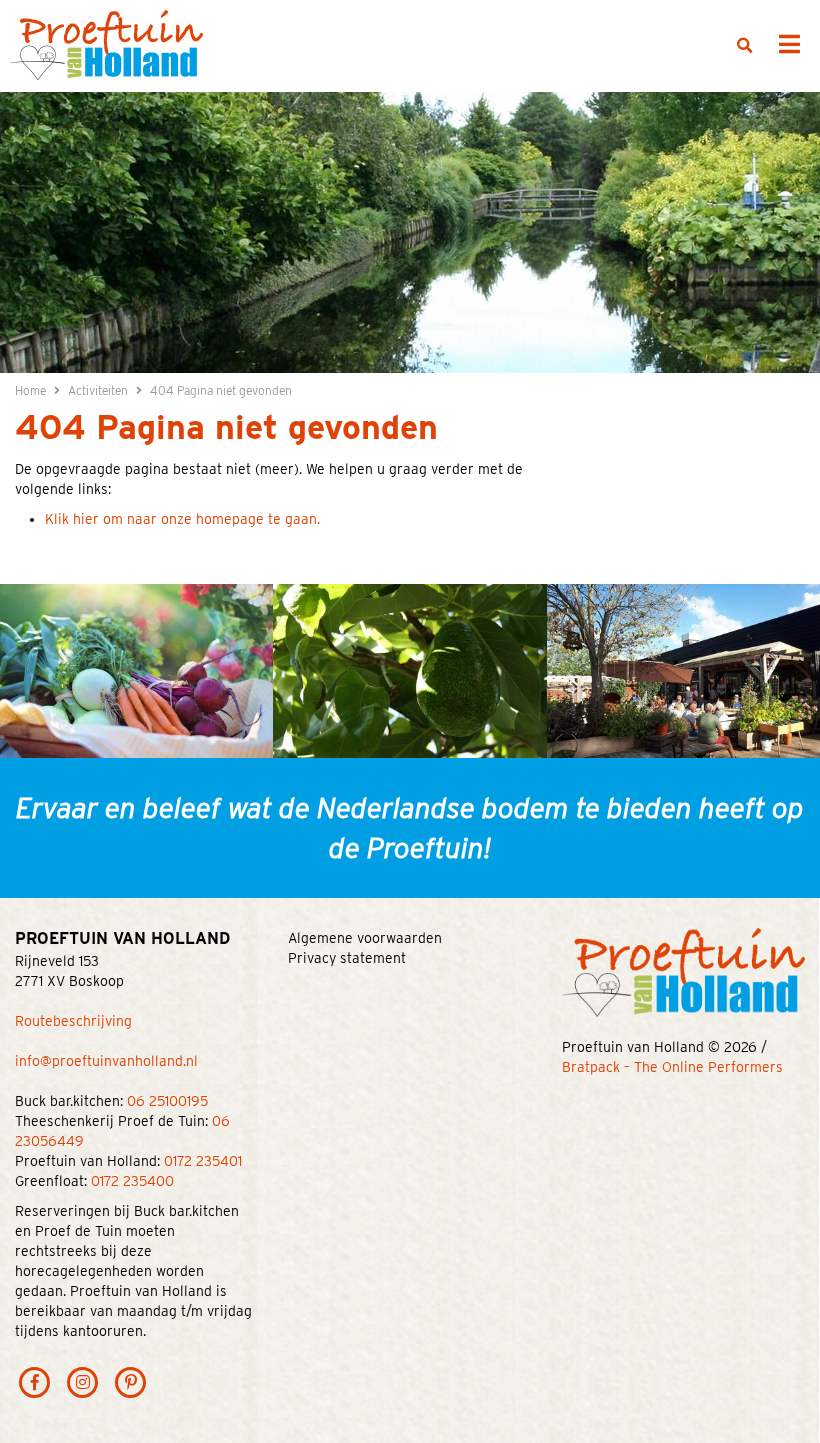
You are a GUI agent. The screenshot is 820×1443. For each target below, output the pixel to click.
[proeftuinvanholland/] (83, 1380)
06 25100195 (167, 1101)
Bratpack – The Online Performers (672, 1067)
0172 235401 (203, 1161)
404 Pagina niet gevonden (221, 390)
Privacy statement (347, 958)
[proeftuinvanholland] (131, 1380)
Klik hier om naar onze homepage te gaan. (182, 519)
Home (30, 390)
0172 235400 (132, 1181)
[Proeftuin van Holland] (106, 44)
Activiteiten (98, 390)
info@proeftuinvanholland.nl (106, 1061)
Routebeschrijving (73, 1021)
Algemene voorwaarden (365, 938)
